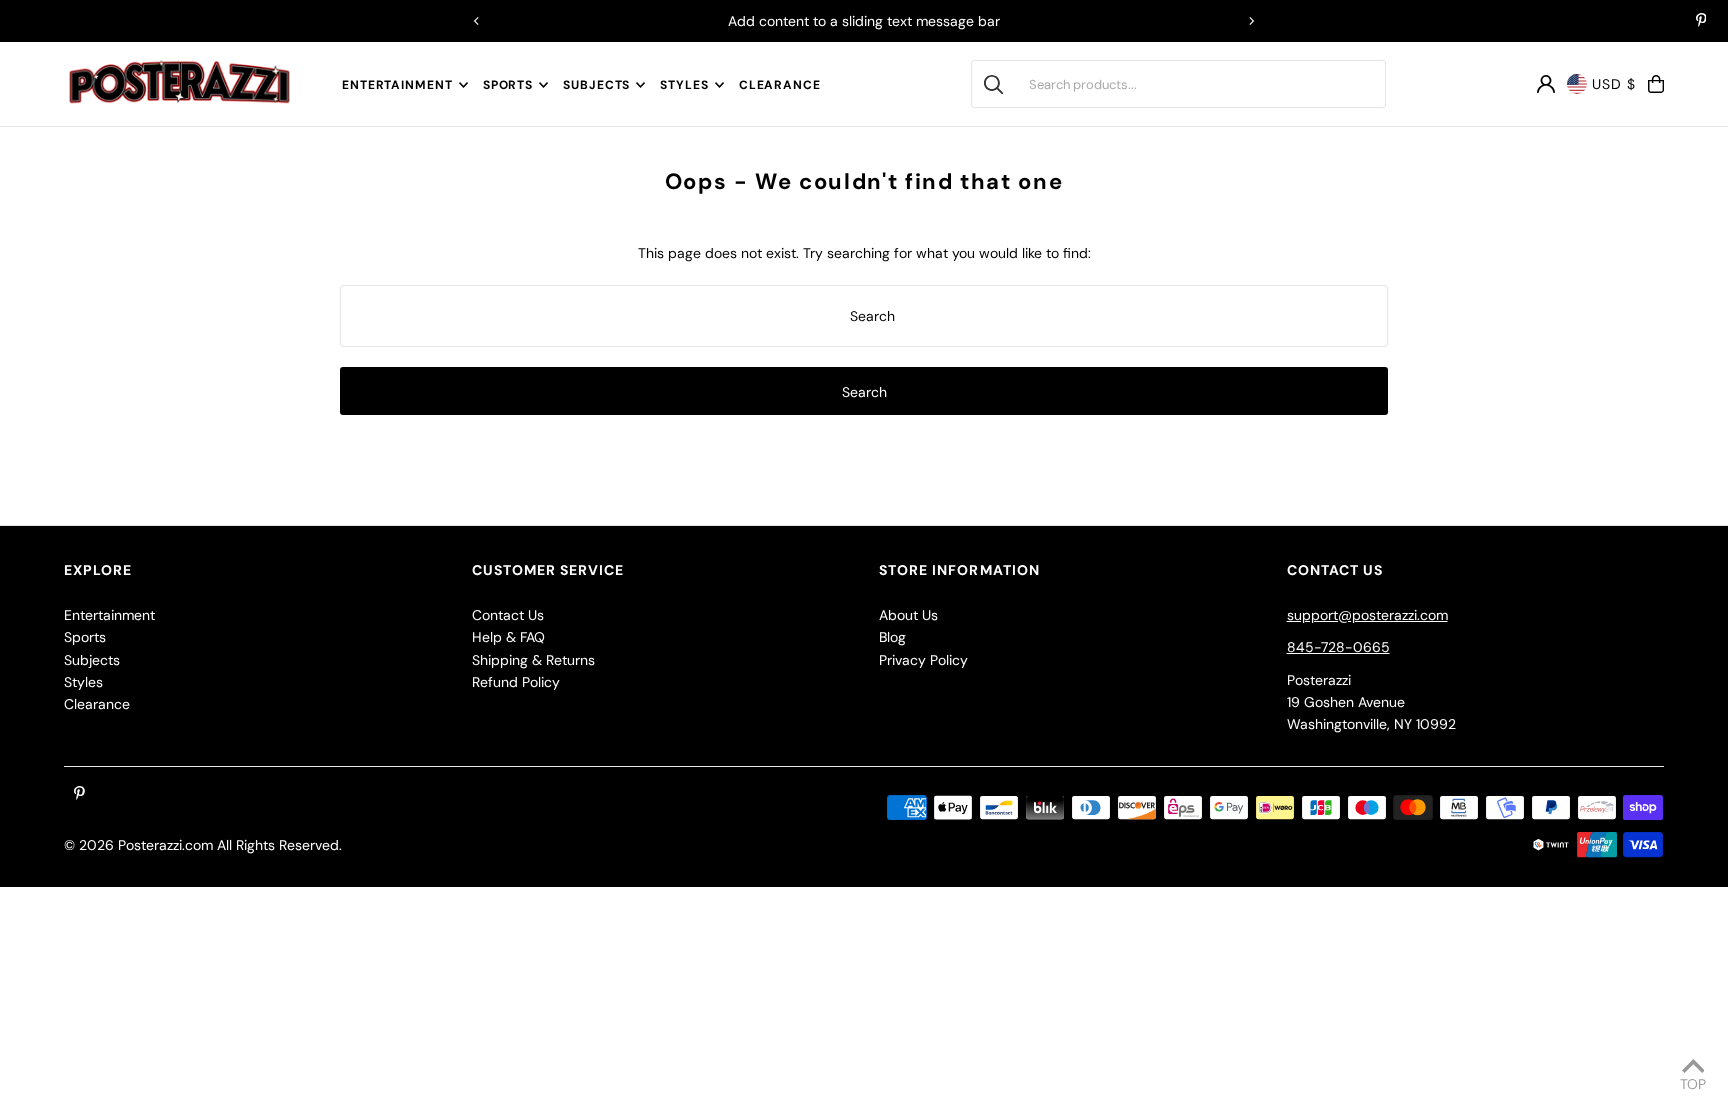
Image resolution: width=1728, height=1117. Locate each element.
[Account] (1546, 84)
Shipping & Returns (533, 660)
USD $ (1614, 84)
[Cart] (1656, 84)
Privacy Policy (923, 660)
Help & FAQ (508, 637)
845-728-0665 (1338, 647)
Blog (892, 637)
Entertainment (397, 85)
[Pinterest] (1701, 22)
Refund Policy (516, 682)
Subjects (596, 85)
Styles (684, 85)
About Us (908, 615)
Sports (508, 85)
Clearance (97, 704)
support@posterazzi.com (1367, 615)
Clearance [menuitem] (780, 85)
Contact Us (508, 615)
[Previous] (477, 21)
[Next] (1251, 21)
